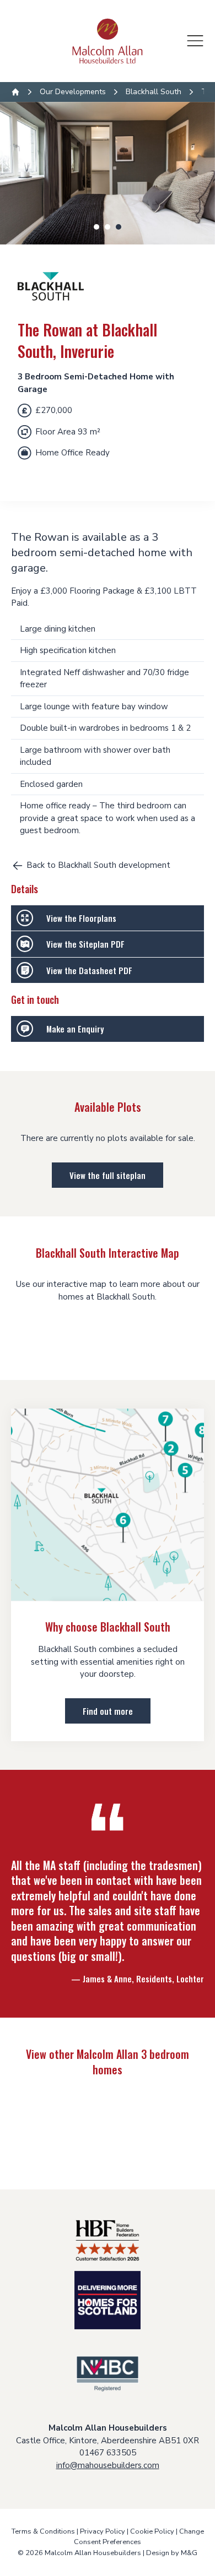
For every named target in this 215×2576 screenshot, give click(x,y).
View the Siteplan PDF (85, 944)
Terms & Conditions (43, 2531)
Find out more (108, 1711)
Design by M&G (172, 2553)
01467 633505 (108, 2453)
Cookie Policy (152, 2531)
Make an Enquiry (75, 1029)
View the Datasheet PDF (89, 970)
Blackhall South (154, 92)
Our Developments (73, 92)
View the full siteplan (108, 1175)
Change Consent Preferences (139, 2537)
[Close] (195, 41)
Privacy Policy (103, 2531)
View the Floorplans (81, 918)
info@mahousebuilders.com (108, 2465)
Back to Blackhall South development (98, 865)
